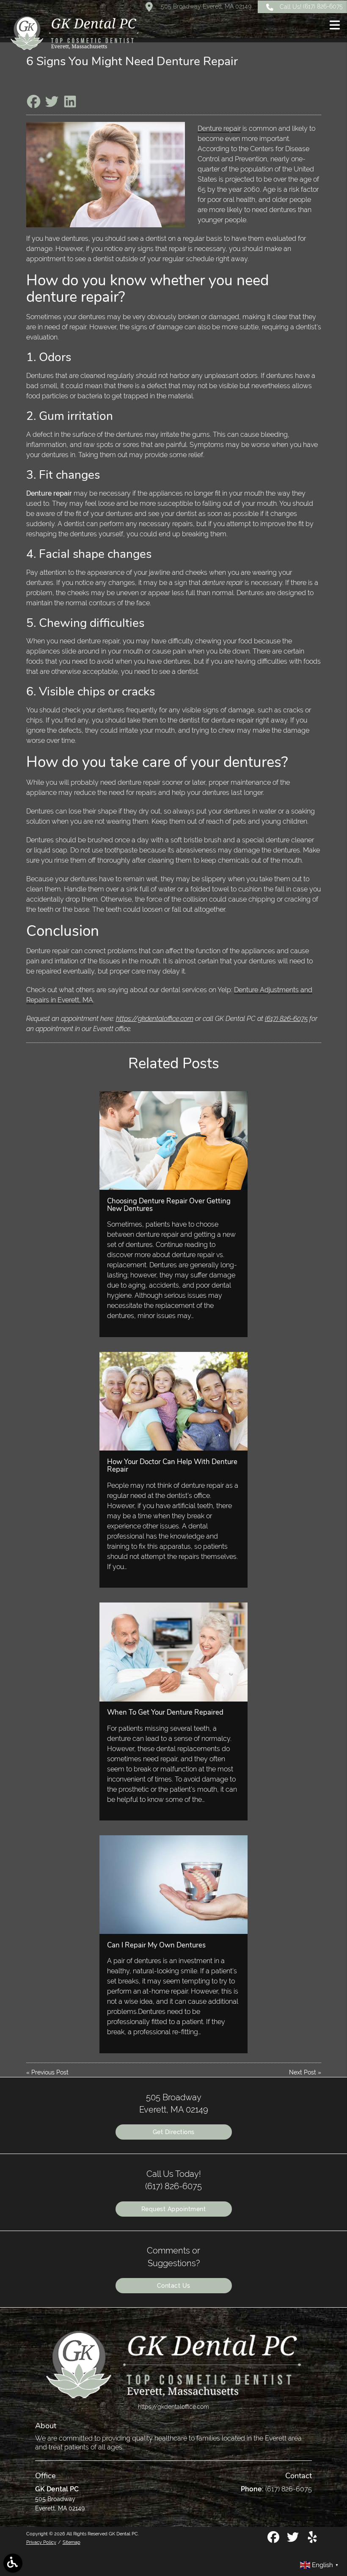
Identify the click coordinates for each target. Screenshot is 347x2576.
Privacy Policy (41, 2542)
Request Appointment (174, 2209)
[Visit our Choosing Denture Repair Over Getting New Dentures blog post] (173, 1140)
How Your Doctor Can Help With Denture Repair (172, 1466)
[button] (335, 26)
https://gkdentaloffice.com (155, 1019)
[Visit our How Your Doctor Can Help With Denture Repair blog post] (173, 1401)
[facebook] (274, 2540)
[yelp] (312, 2540)
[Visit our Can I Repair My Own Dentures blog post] (173, 1885)
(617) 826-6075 (286, 1019)
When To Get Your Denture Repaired (165, 1712)
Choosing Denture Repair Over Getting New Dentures (169, 1205)
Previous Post (50, 2072)
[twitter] (294, 2540)
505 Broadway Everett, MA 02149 (205, 6)
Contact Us (174, 2286)
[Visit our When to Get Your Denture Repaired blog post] (173, 1652)
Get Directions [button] (174, 2132)
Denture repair (219, 128)
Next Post (303, 2072)
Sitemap (72, 2542)
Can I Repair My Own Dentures (156, 1945)
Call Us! (311, 6)
